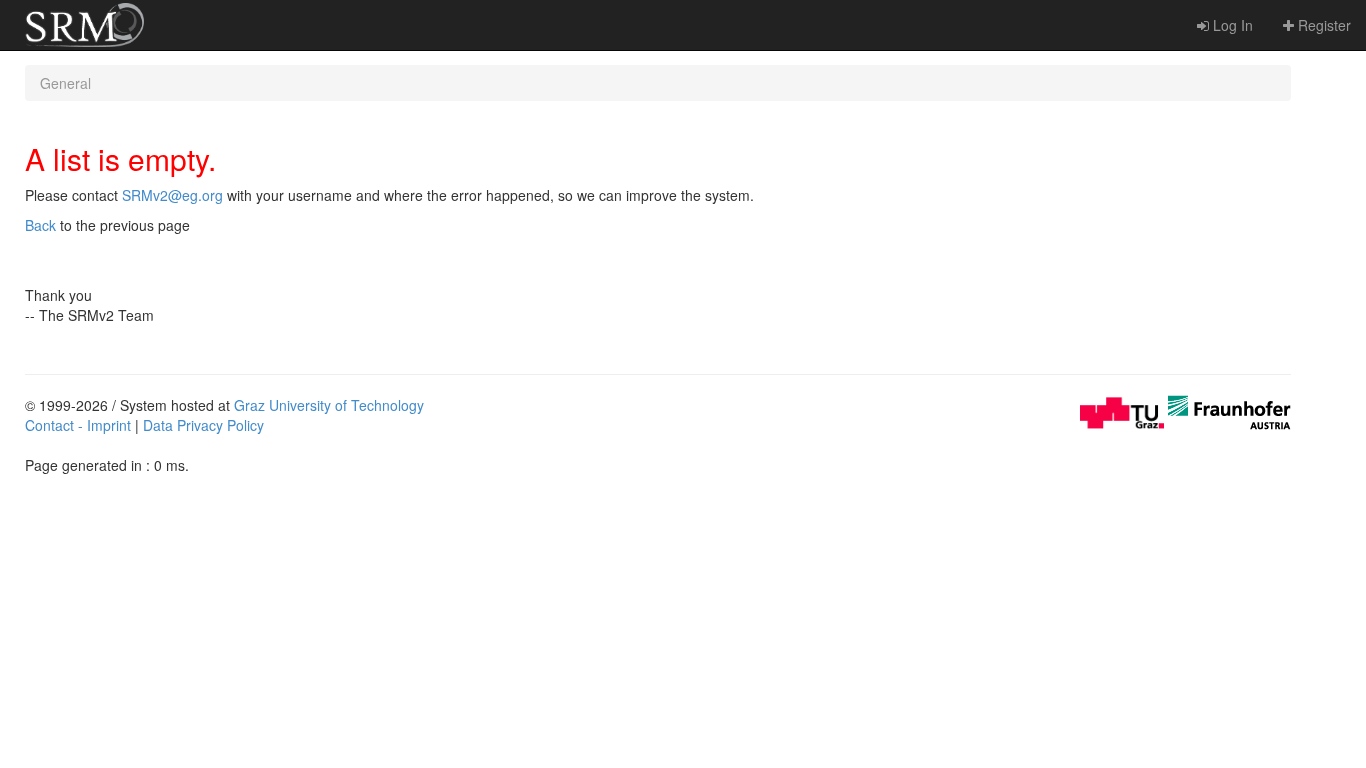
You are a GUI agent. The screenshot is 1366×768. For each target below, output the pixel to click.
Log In (1231, 25)
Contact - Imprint (78, 425)
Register (1322, 25)
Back (40, 225)
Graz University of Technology (329, 405)
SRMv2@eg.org (172, 195)
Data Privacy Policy (203, 425)
